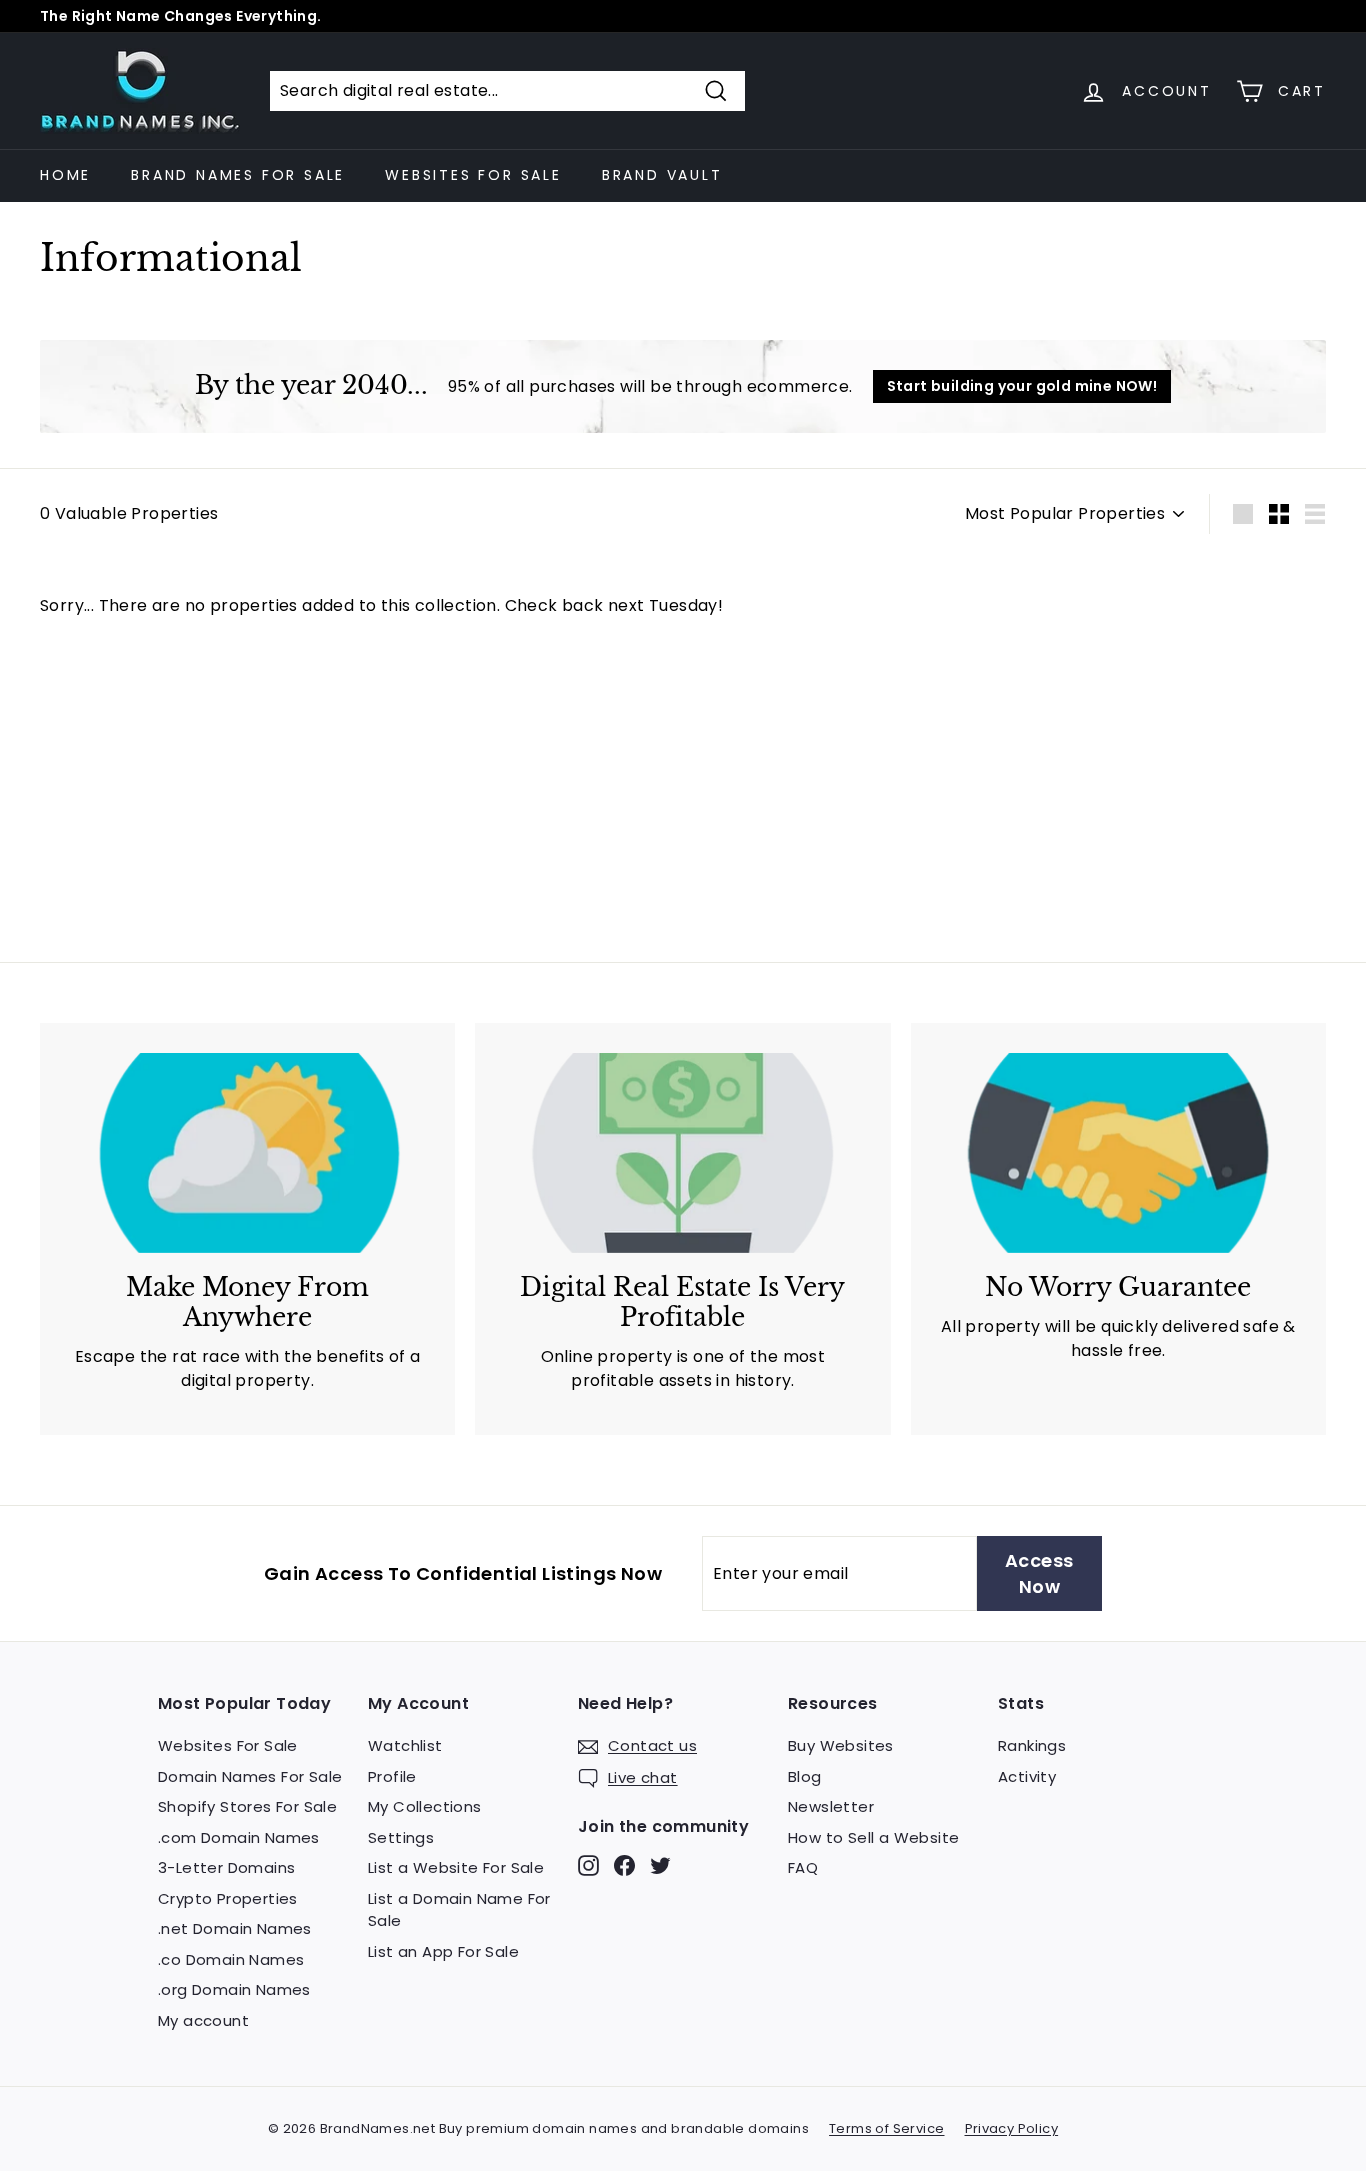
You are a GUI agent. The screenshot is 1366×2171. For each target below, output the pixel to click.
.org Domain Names (234, 1989)
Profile (392, 1776)
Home (65, 175)
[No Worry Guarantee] (1118, 1153)
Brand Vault (662, 175)
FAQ (803, 1867)
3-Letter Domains (226, 1867)
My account (203, 2020)
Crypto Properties (228, 1898)
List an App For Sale (443, 1951)
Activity (1027, 1776)
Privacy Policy (1012, 2128)
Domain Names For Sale (250, 1776)
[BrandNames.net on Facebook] (624, 1865)
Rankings (1032, 1745)
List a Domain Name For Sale (459, 1910)
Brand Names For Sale (238, 175)
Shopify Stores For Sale (247, 1806)
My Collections (425, 1806)
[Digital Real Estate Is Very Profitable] (682, 1153)
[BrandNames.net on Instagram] (588, 1865)
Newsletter (831, 1806)
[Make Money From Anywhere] (247, 1153)
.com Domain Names (239, 1837)
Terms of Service (886, 2128)
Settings (401, 1837)
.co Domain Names (231, 1959)
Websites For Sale (473, 175)
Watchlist (405, 1745)
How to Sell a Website (873, 1837)
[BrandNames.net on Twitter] (660, 1865)
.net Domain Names (235, 1928)
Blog (805, 1776)
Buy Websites (841, 1745)
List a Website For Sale (456, 1867)
